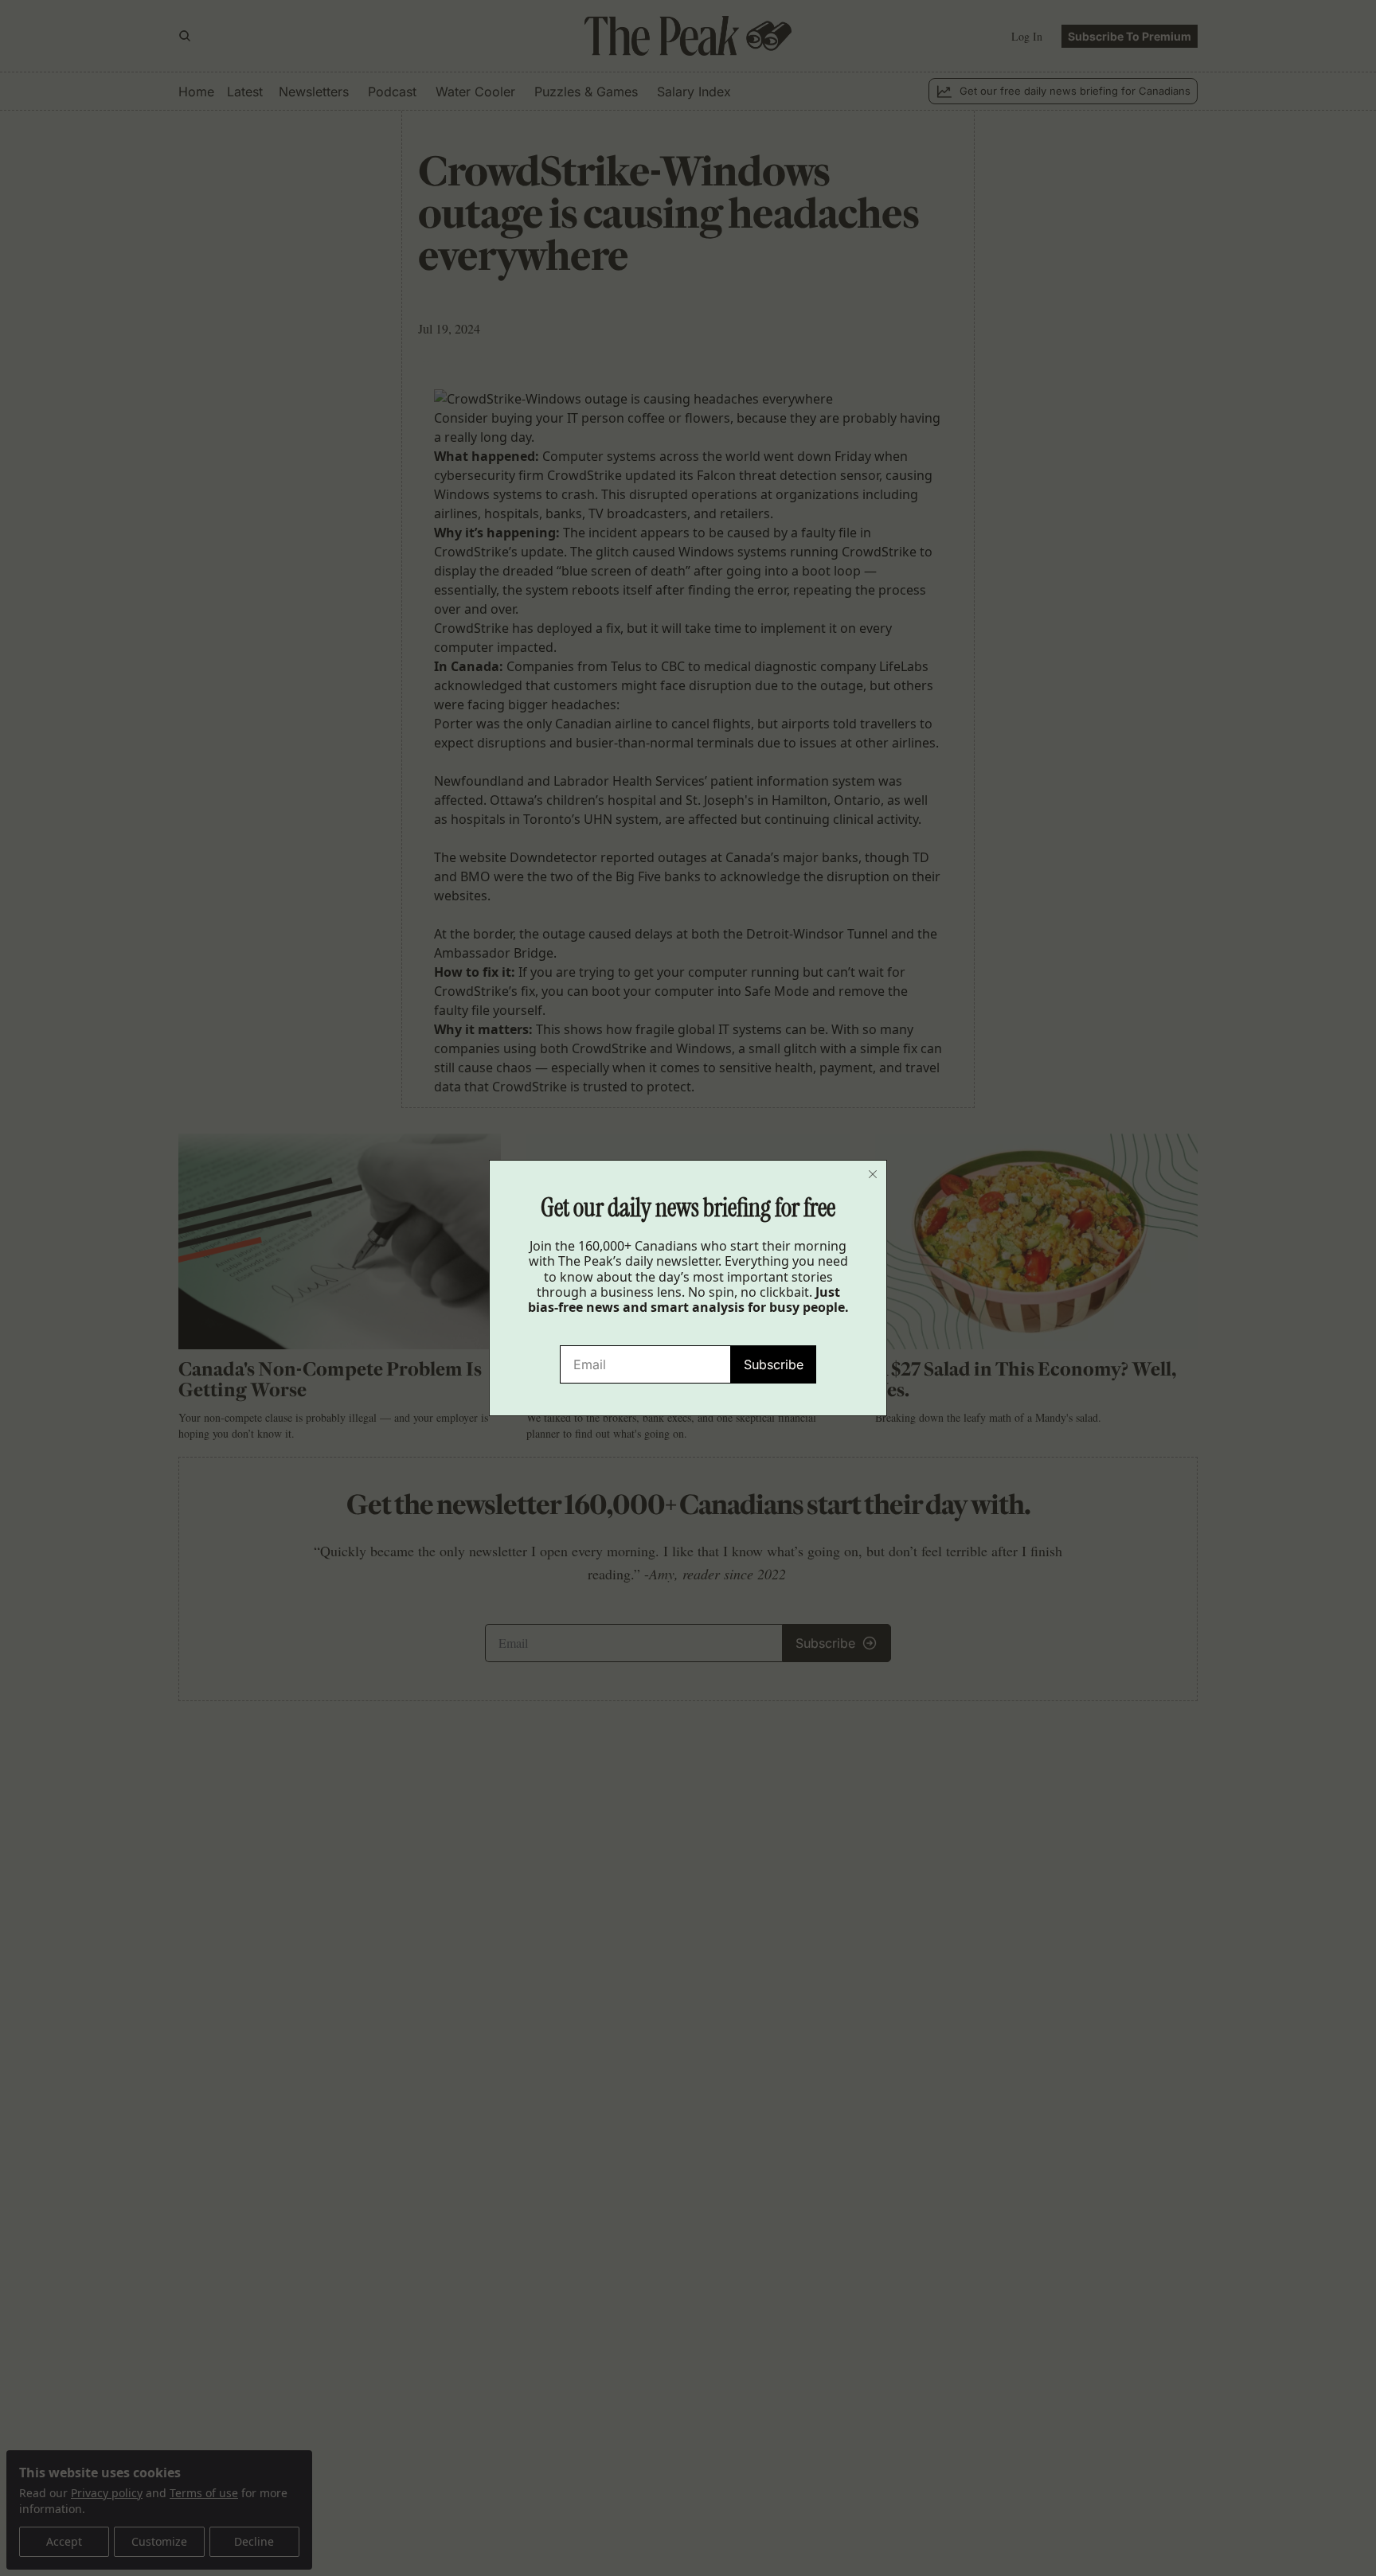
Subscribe (774, 1364)
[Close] (873, 1174)
